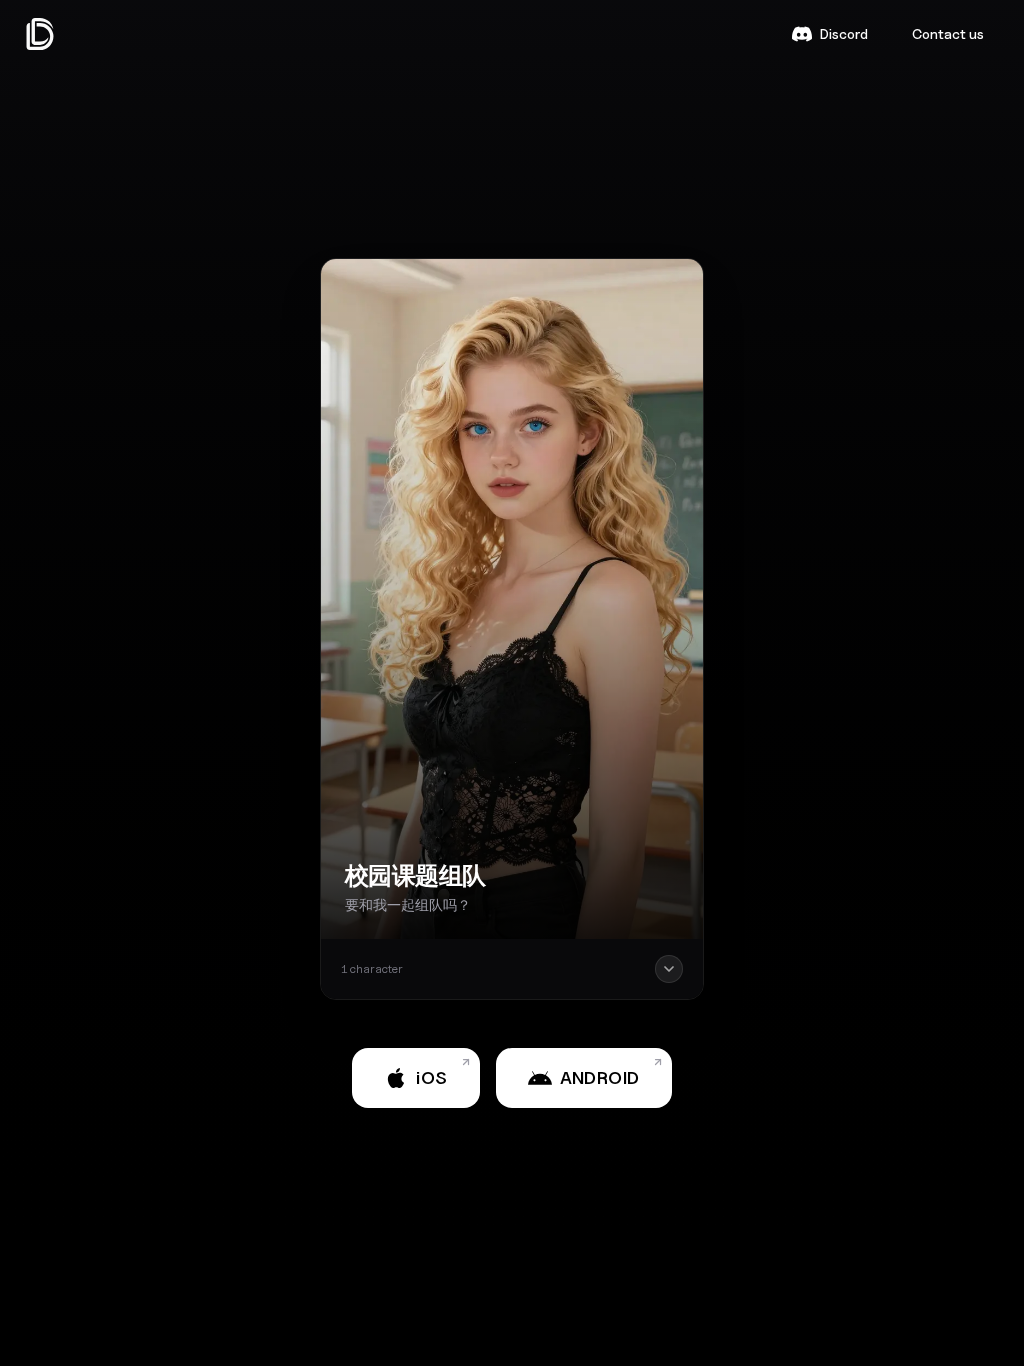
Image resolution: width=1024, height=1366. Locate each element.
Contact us (948, 33)
